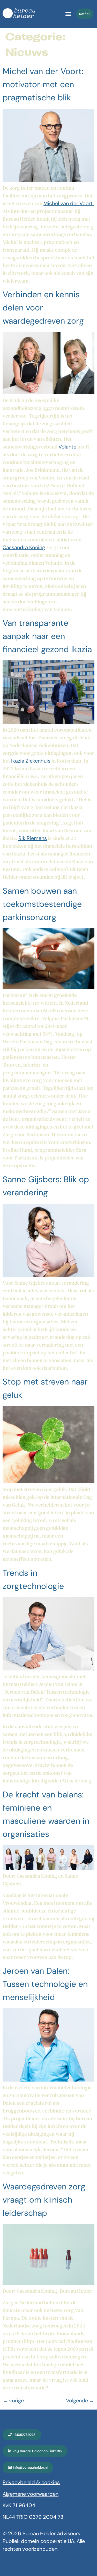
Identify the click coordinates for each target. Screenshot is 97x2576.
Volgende (80, 2401)
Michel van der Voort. (69, 203)
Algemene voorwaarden (31, 2494)
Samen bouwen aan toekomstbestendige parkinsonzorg (42, 904)
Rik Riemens (33, 838)
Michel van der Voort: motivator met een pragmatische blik (43, 84)
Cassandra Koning (24, 547)
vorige (13, 2401)
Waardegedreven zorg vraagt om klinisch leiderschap (44, 2200)
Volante (67, 447)
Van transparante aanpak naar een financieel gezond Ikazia (47, 636)
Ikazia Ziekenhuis (31, 761)
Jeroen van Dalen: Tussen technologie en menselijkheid (45, 1984)
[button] (68, 14)
